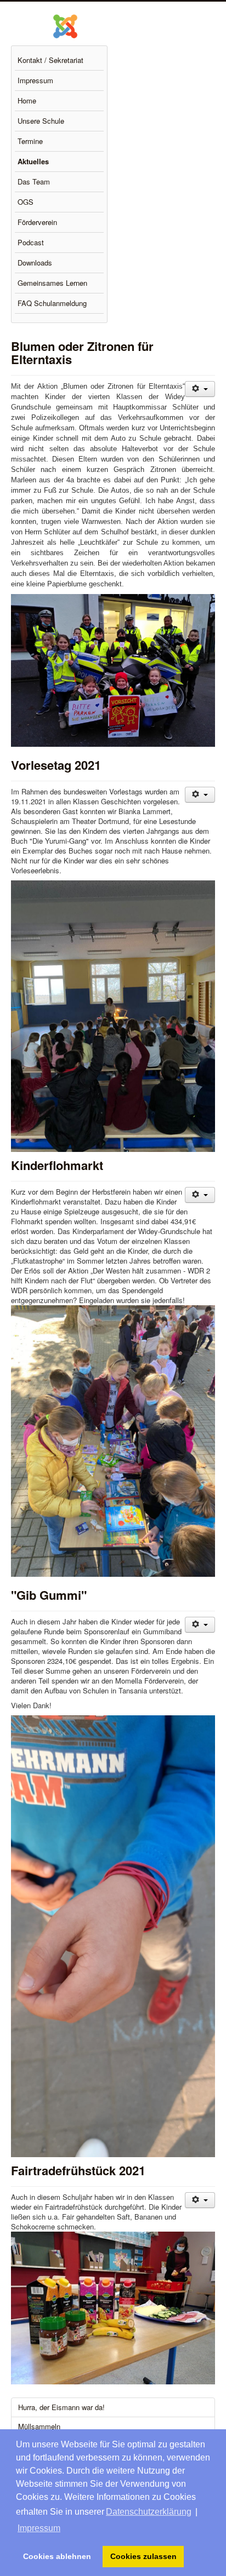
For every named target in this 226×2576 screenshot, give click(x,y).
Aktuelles (33, 161)
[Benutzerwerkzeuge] (200, 389)
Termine (30, 141)
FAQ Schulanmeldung (52, 303)
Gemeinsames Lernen (52, 283)
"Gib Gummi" (49, 1595)
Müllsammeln (39, 2426)
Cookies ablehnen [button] (57, 2556)
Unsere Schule (41, 121)
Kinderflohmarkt (57, 1165)
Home (27, 100)
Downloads (35, 263)
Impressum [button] (39, 2528)
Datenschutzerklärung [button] (149, 2512)
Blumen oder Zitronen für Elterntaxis (82, 353)
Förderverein (37, 222)
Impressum (35, 80)
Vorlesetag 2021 (56, 765)
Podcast (31, 242)
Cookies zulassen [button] (143, 2556)
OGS (26, 202)
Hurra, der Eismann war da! (61, 2407)
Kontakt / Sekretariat (50, 60)
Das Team (34, 181)
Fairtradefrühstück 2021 (78, 2170)
